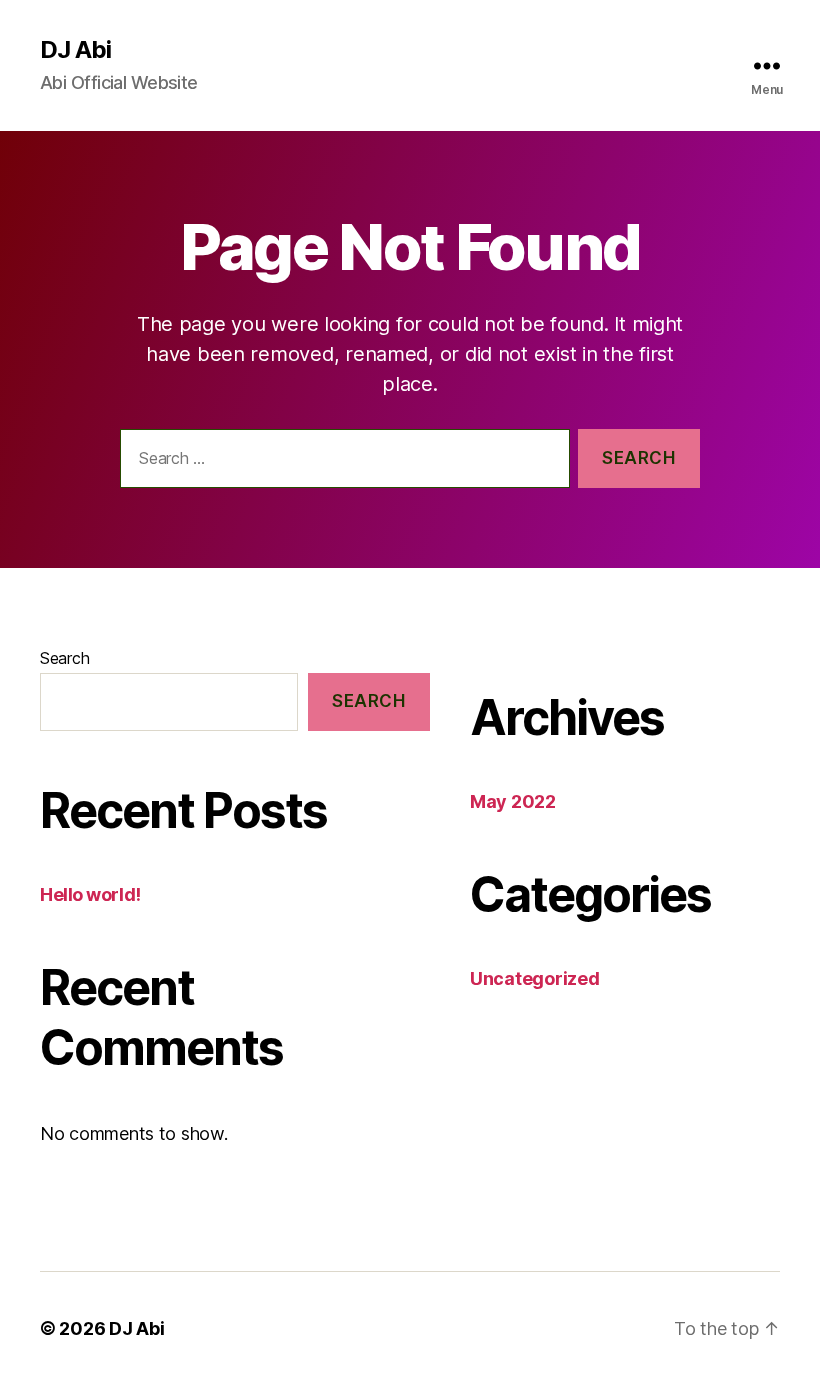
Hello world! (90, 894)
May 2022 (513, 801)
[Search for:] (341, 462)
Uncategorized (535, 978)
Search (64, 658)
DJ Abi (75, 50)
